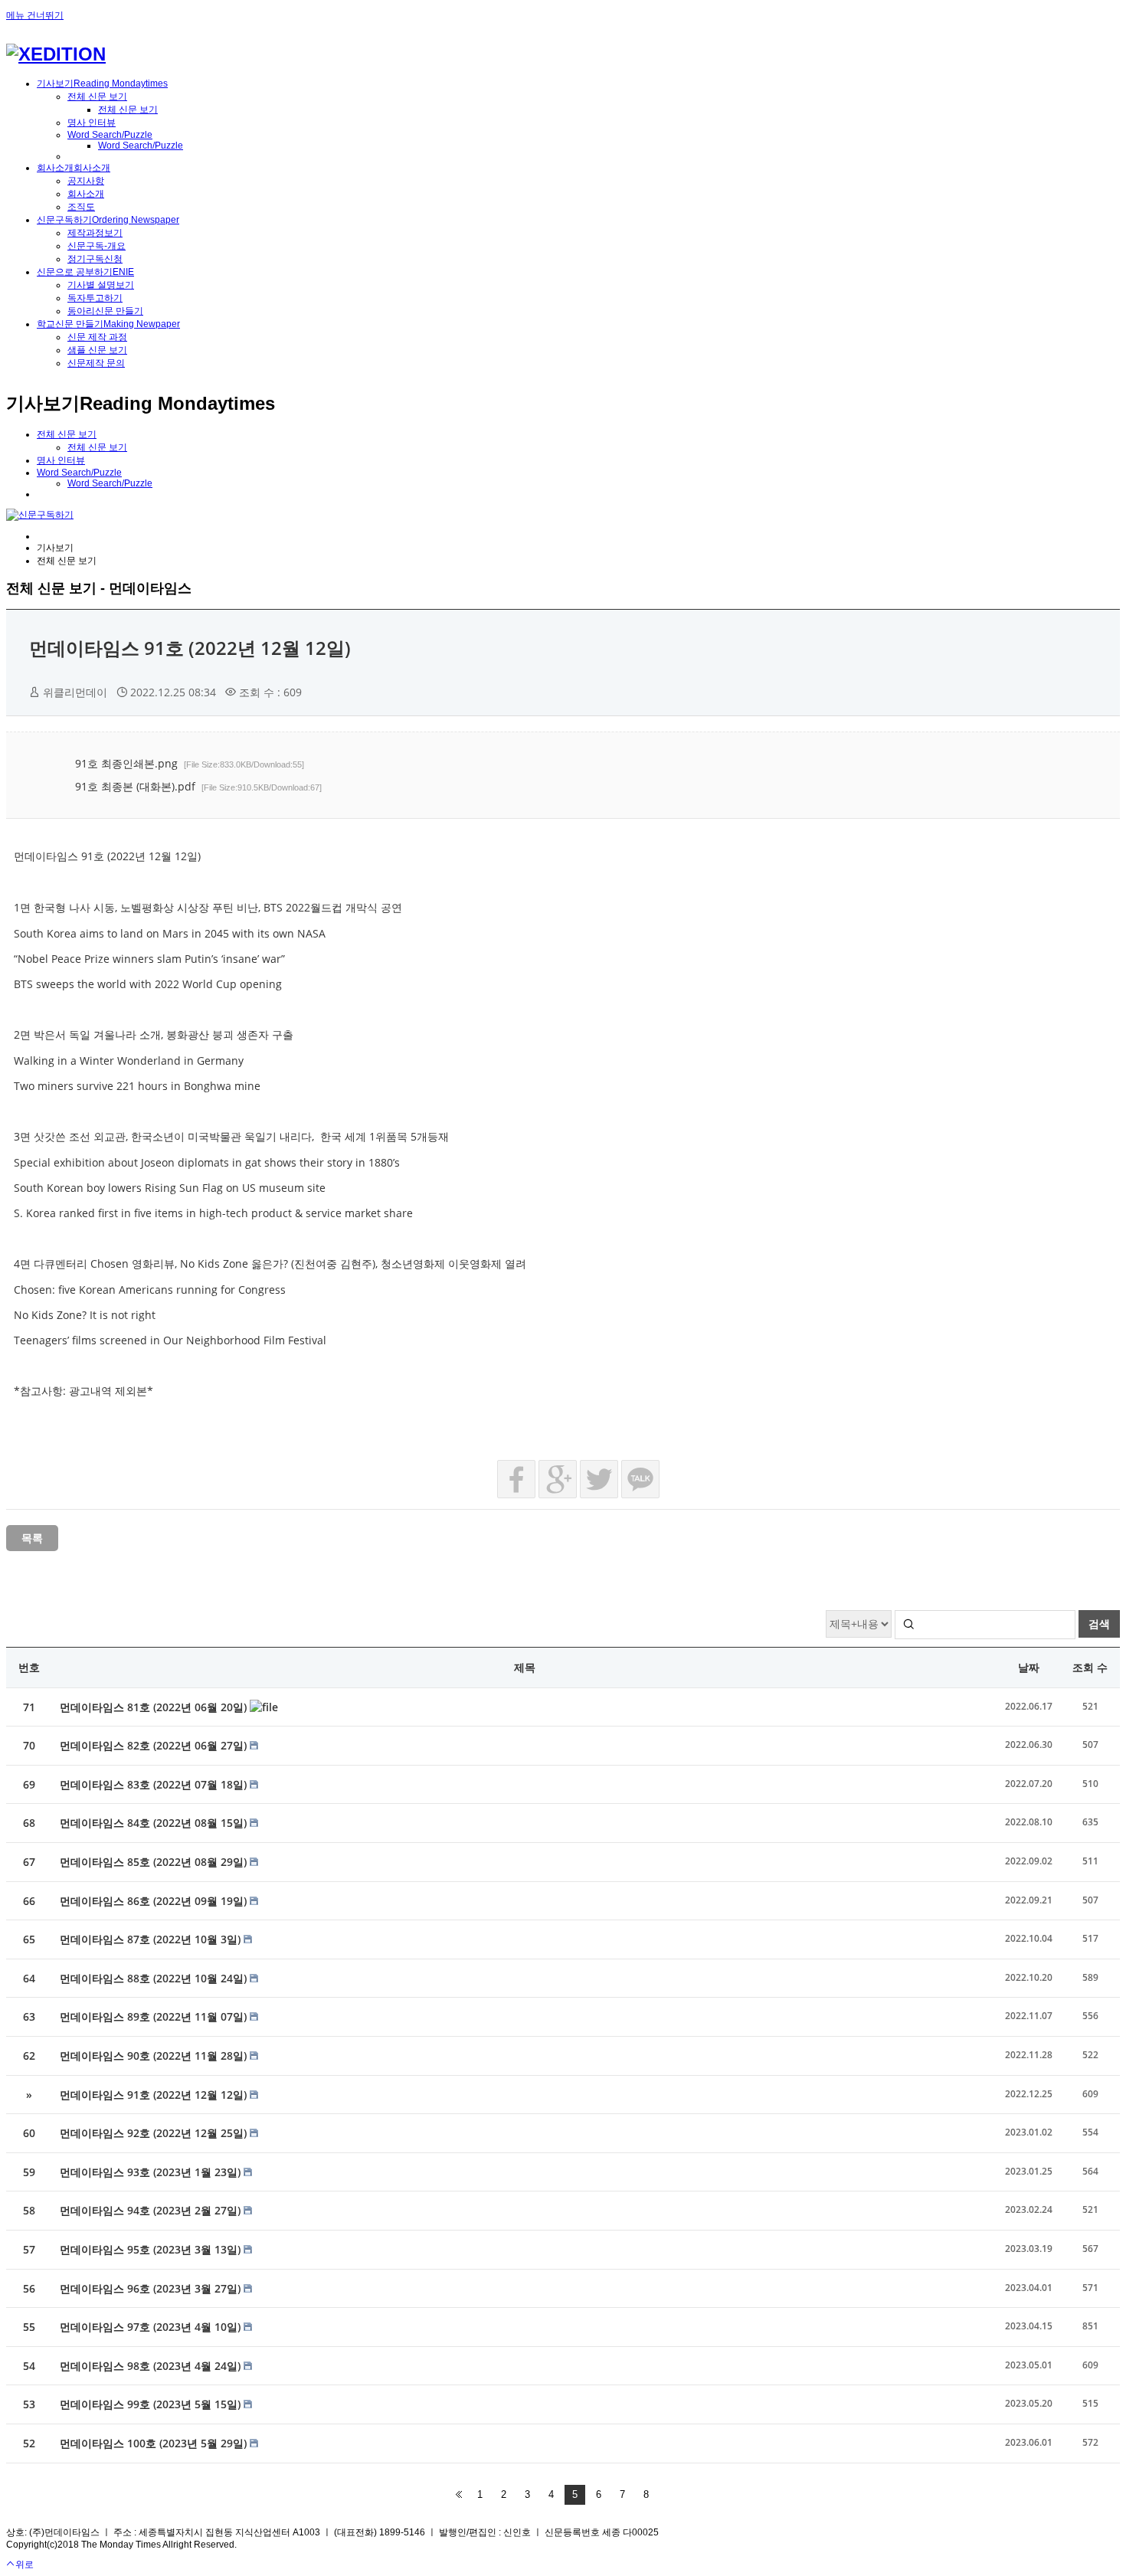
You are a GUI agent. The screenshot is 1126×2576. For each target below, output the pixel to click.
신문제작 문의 (96, 363)
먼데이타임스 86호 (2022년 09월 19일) (155, 1901)
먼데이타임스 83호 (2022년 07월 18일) (155, 1784)
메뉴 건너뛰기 (35, 15)
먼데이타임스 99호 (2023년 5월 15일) (152, 2404)
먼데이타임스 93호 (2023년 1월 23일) (152, 2172)
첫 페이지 (459, 2495)
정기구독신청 (95, 259)
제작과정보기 (95, 233)
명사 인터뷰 (92, 123)
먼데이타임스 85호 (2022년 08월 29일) (155, 1862)
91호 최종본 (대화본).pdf (198, 786)
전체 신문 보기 (97, 97)
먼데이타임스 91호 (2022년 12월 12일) (190, 648)
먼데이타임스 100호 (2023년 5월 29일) (155, 2443)
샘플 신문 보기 (97, 350)
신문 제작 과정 (97, 337)
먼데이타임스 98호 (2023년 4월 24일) (152, 2366)
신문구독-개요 (97, 246)
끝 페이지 (667, 2495)
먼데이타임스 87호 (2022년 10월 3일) (152, 1939)
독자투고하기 (95, 298)
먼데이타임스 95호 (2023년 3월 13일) (152, 2249)
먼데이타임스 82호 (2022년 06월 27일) (155, 1745)
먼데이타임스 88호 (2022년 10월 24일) (155, 1978)
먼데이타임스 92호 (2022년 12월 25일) (155, 2133)
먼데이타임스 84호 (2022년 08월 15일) (155, 1823)
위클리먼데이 (75, 692)
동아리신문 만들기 (105, 311)
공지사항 (86, 181)
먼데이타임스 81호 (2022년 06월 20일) (155, 1707)
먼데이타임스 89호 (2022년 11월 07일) (155, 2016)
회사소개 (86, 194)
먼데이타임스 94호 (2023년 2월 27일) (152, 2210)
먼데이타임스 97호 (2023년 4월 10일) (152, 2327)
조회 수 (1090, 1667)
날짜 (1029, 1667)
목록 (32, 1538)
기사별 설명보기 (101, 285)
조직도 (81, 207)
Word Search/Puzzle (110, 135)
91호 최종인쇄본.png (190, 763)
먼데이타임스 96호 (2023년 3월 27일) (152, 2288)
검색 (1099, 1624)
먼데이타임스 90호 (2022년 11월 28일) (155, 2056)
